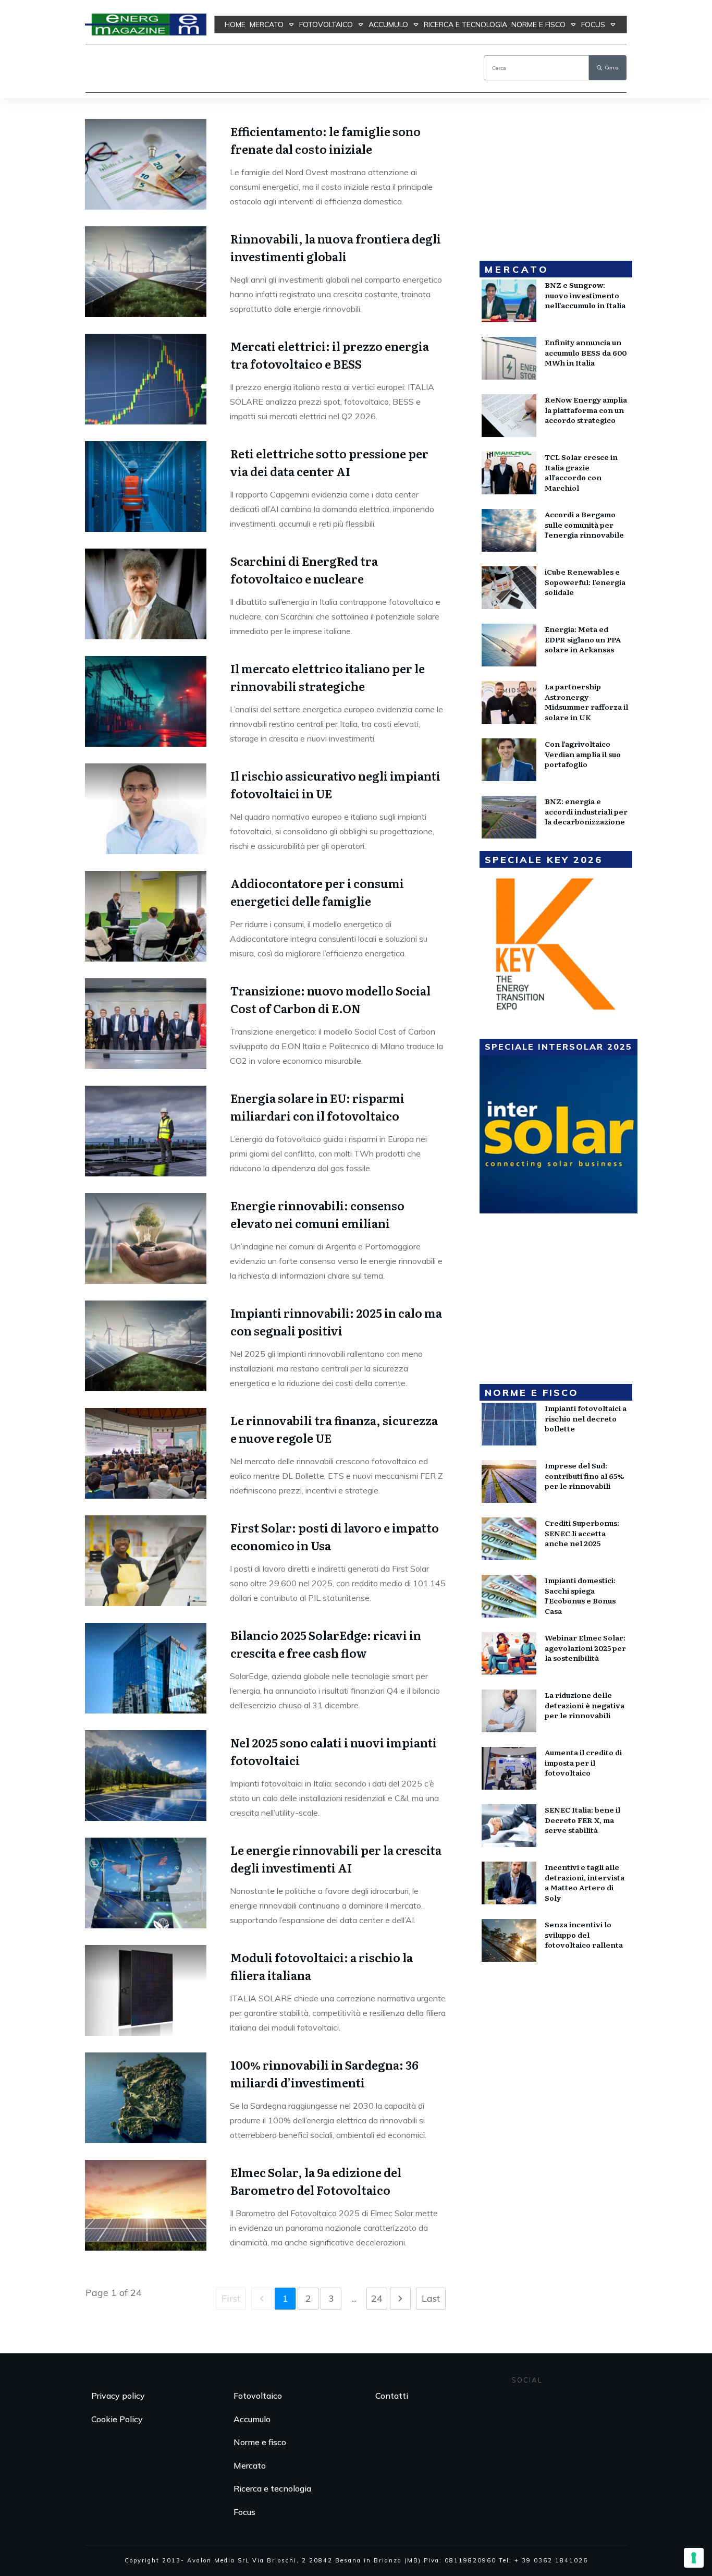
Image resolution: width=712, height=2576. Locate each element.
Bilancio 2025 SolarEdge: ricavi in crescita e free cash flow (326, 1644)
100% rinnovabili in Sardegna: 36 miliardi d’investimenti (324, 2074)
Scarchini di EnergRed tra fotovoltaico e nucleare (304, 570)
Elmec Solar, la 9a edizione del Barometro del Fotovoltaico (316, 2181)
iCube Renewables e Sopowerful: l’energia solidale (585, 582)
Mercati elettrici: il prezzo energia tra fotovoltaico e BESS (330, 355)
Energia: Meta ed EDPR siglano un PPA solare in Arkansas (583, 639)
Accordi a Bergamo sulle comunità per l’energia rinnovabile (584, 524)
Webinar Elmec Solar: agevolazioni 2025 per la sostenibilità (585, 1648)
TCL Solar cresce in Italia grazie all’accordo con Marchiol (581, 472)
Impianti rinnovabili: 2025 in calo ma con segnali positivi (336, 1322)
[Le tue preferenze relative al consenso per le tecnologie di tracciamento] (694, 2558)
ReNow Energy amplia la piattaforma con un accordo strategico (586, 410)
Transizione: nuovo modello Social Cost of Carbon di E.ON (330, 999)
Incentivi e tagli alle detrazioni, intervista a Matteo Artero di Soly (585, 1882)
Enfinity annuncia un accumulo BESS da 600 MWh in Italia (586, 352)
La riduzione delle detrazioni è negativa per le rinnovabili (585, 1705)
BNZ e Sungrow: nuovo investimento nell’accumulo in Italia (585, 295)
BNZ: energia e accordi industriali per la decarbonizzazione (586, 811)
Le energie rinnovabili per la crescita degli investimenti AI (336, 1859)
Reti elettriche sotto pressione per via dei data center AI (329, 462)
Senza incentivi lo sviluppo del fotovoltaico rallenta (584, 1934)
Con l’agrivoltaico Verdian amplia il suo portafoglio (583, 754)
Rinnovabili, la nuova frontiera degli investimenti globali (336, 247)
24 (377, 2298)
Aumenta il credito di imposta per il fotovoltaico (583, 1762)
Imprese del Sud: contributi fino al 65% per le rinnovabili (584, 1475)
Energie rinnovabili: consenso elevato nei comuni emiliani (317, 1214)
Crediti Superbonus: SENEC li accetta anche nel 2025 (582, 1533)
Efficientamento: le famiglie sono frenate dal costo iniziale (326, 140)
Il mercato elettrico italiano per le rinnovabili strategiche (328, 677)
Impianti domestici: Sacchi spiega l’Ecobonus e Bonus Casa (580, 1595)
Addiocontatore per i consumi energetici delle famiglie (317, 892)
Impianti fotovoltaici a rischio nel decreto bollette (586, 1418)
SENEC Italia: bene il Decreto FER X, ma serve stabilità (582, 1820)
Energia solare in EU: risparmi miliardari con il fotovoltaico (317, 1107)
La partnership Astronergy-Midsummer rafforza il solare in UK (586, 702)
